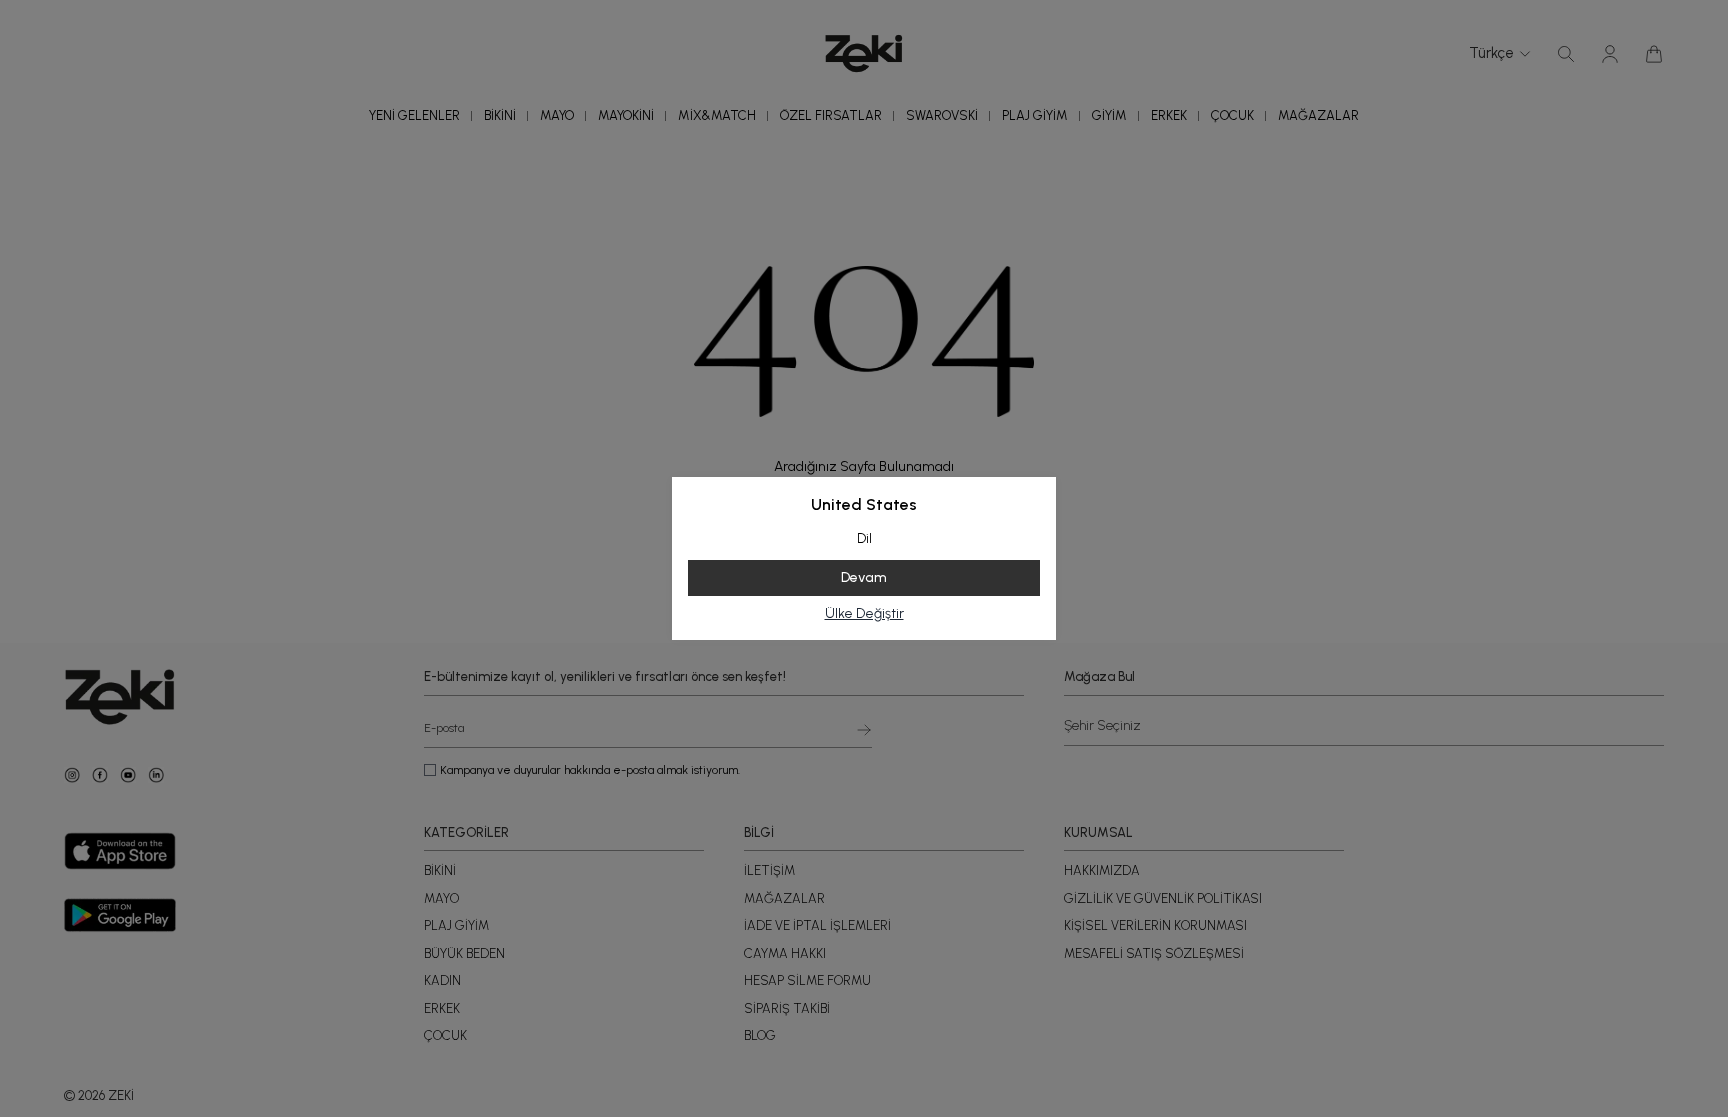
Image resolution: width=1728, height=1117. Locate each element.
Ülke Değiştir (864, 613)
